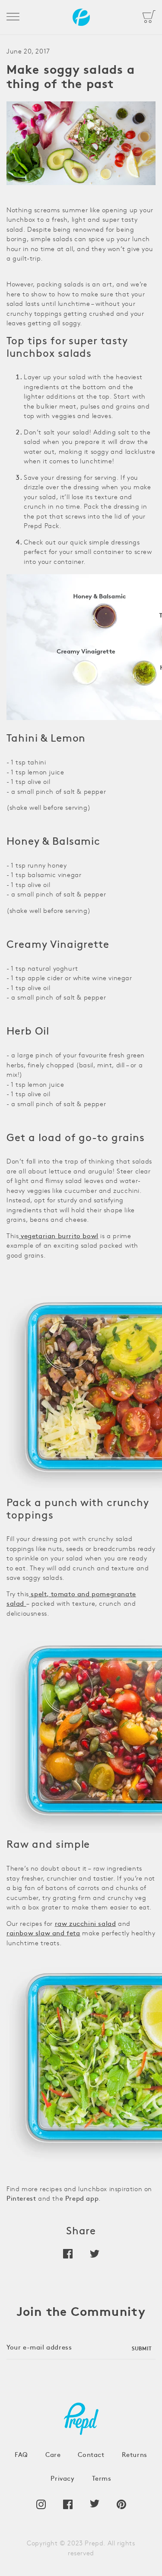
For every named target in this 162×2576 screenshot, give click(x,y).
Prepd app (82, 2199)
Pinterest (21, 2199)
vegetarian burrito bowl (58, 1237)
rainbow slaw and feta (43, 1934)
